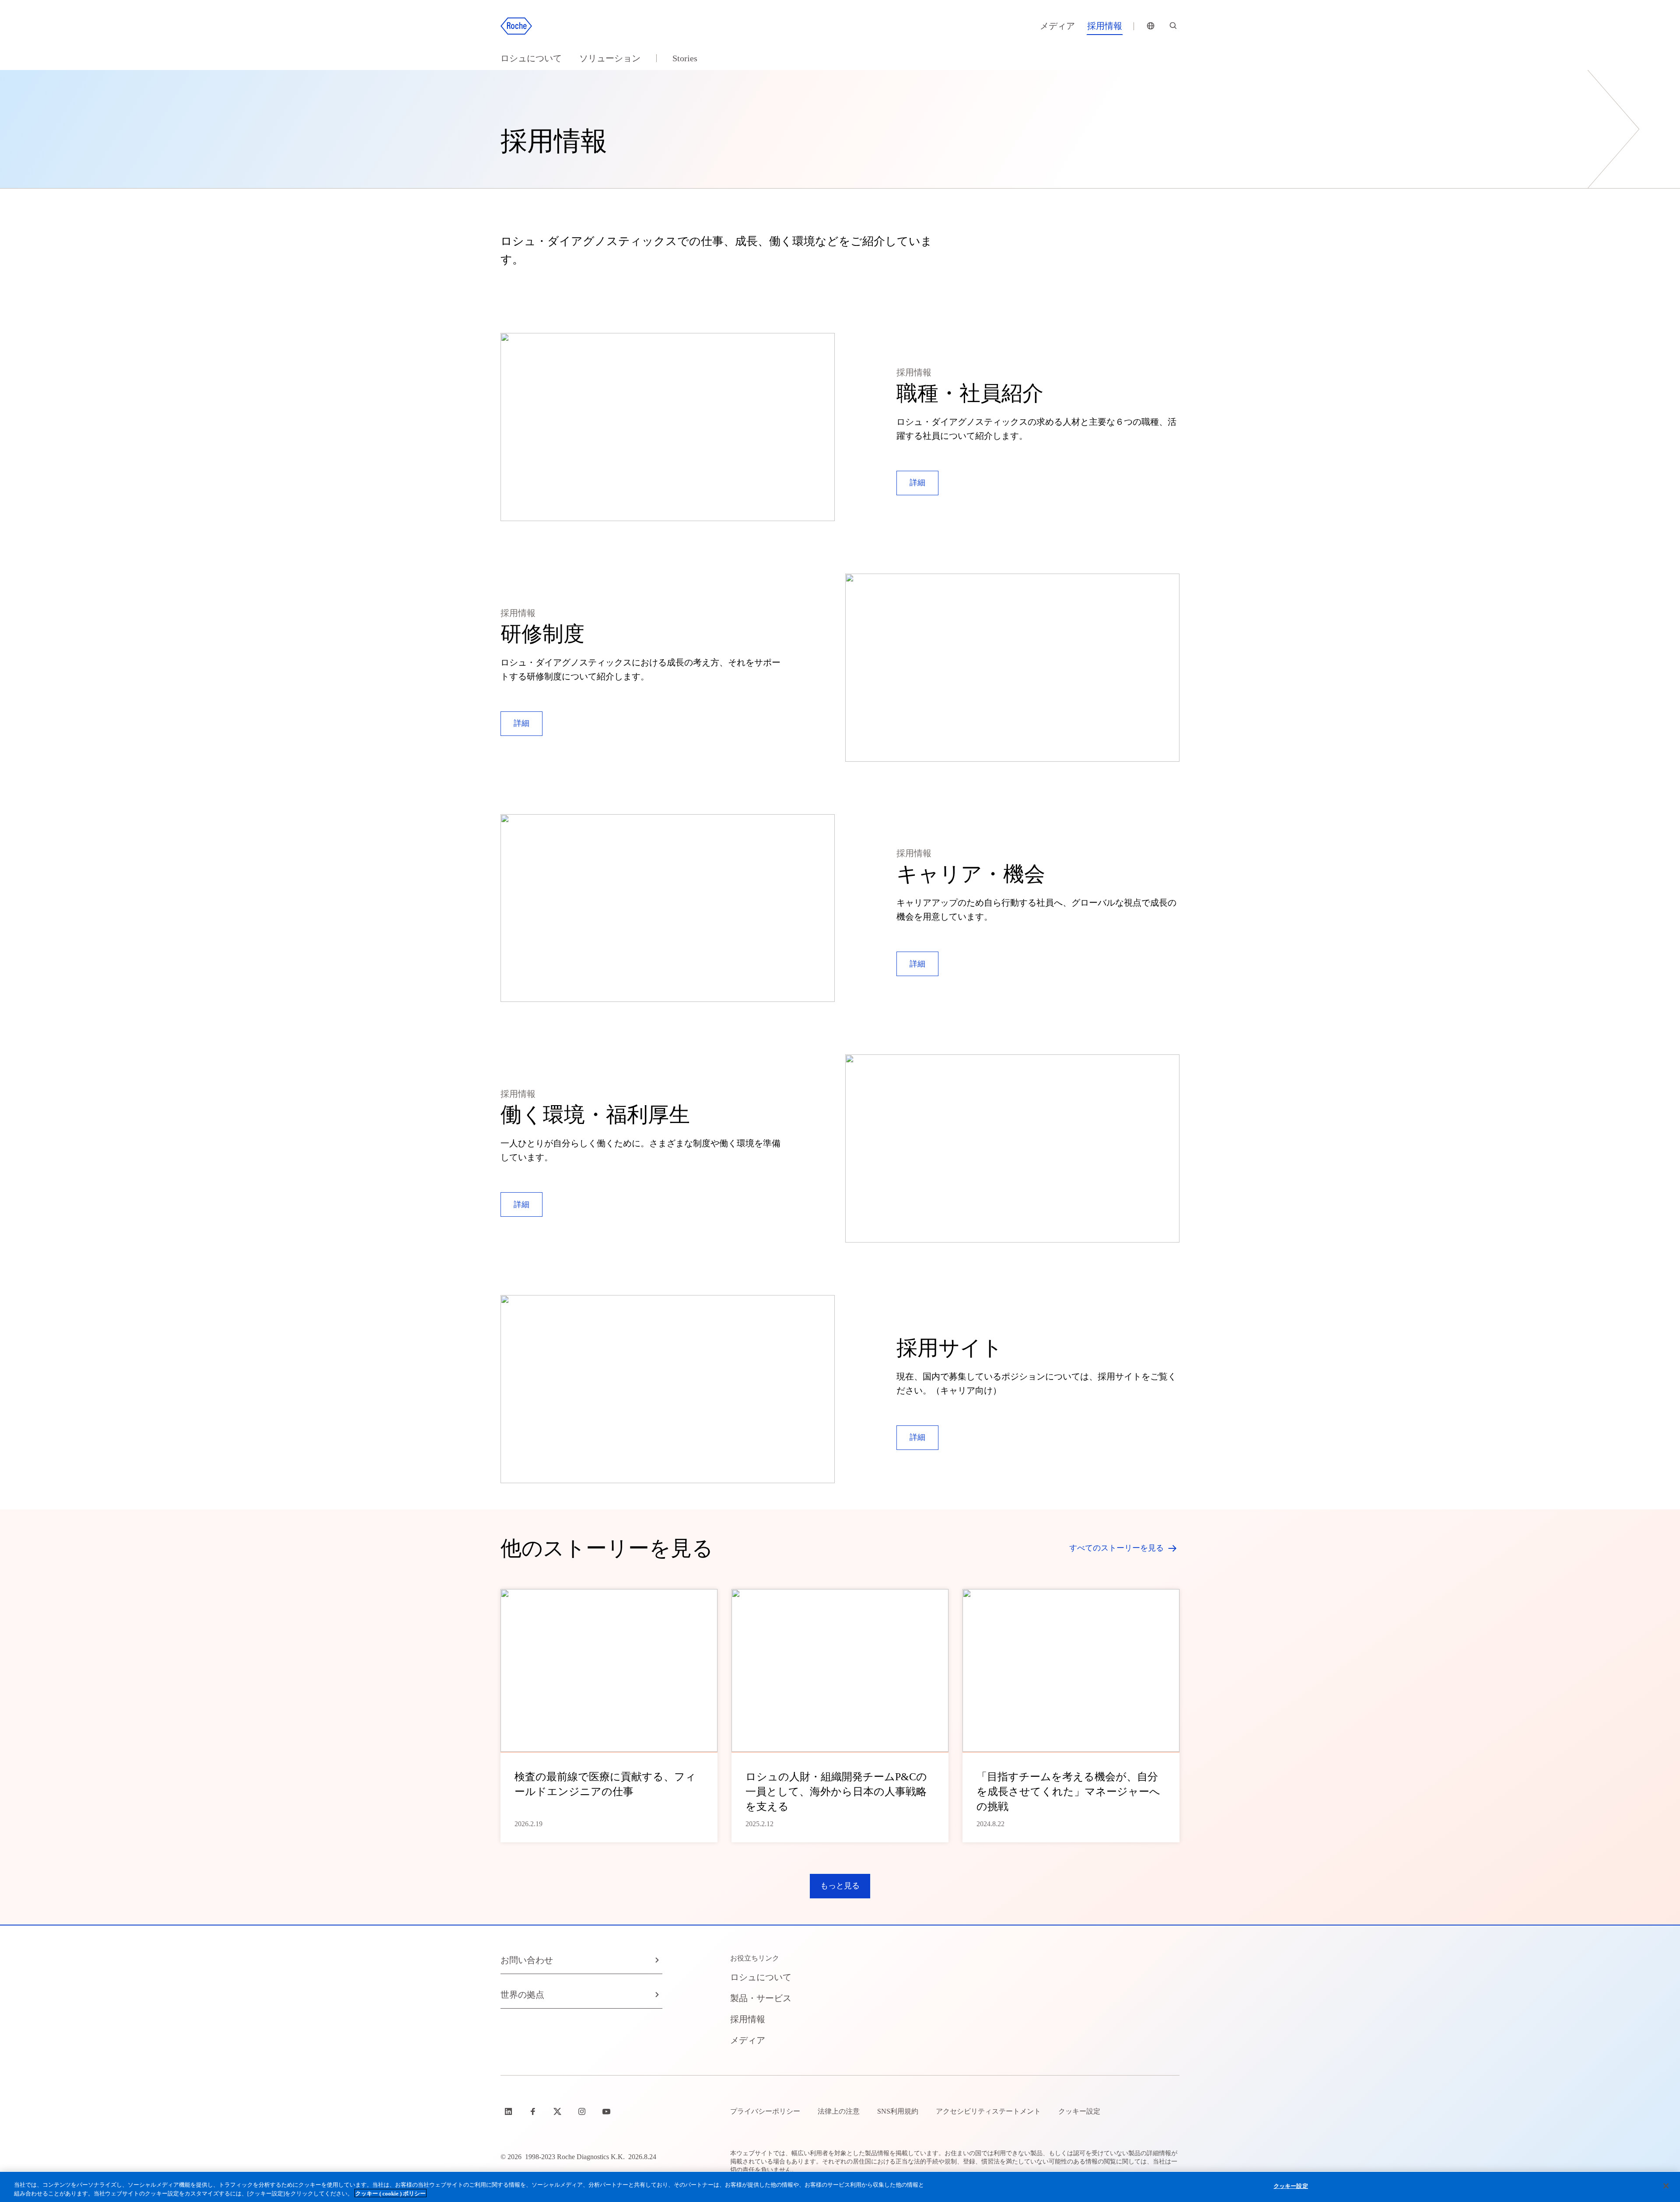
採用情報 (1105, 26)
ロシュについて (531, 58)
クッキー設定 (1291, 2186)
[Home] (516, 26)
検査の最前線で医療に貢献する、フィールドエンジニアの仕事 (605, 1784)
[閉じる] (1666, 2186)
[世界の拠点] (1151, 26)
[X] (558, 2111)
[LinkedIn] (509, 2111)
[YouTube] (607, 2111)
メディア (1057, 26)
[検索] (1173, 26)
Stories (685, 58)
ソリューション (610, 58)
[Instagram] (583, 2111)
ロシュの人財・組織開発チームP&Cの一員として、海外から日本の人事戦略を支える (836, 1792)
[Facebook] (534, 2111)
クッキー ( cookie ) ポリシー (390, 2193)
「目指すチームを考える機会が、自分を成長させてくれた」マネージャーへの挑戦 (1068, 1792)
